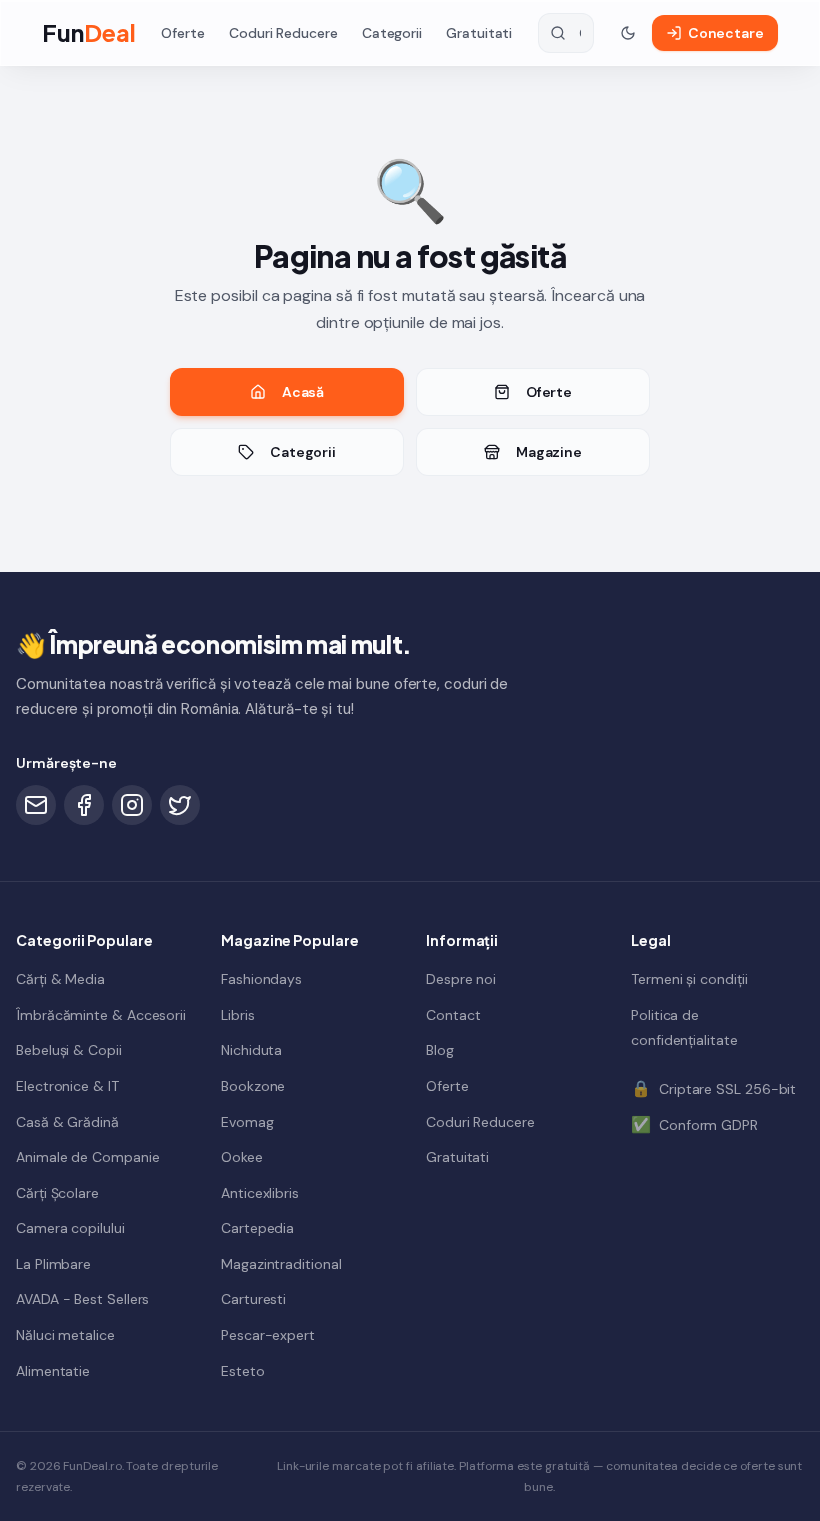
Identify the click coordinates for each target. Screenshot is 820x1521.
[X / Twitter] (180, 805)
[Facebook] (84, 805)
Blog (440, 1050)
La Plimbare (53, 1264)
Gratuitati (479, 33)
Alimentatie (53, 1371)
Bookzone (253, 1086)
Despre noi (461, 979)
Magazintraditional (281, 1264)
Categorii (392, 33)
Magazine (549, 452)
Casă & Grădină (67, 1122)
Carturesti (253, 1299)
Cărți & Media (60, 979)
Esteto (243, 1371)
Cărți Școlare (57, 1193)
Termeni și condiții (689, 979)
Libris (238, 1015)
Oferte (183, 33)
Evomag (247, 1122)
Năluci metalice (65, 1335)
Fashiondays (261, 979)
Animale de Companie (87, 1157)
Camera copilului (70, 1228)
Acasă (303, 392)
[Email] (36, 805)
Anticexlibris (260, 1193)
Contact (453, 1015)
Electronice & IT (67, 1086)
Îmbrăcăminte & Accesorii (101, 1015)
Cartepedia (257, 1228)
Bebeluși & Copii (69, 1050)
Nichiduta (251, 1050)
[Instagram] (132, 805)
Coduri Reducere (283, 33)
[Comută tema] (628, 33)
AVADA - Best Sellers (82, 1299)
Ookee (242, 1157)
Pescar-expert (268, 1335)
